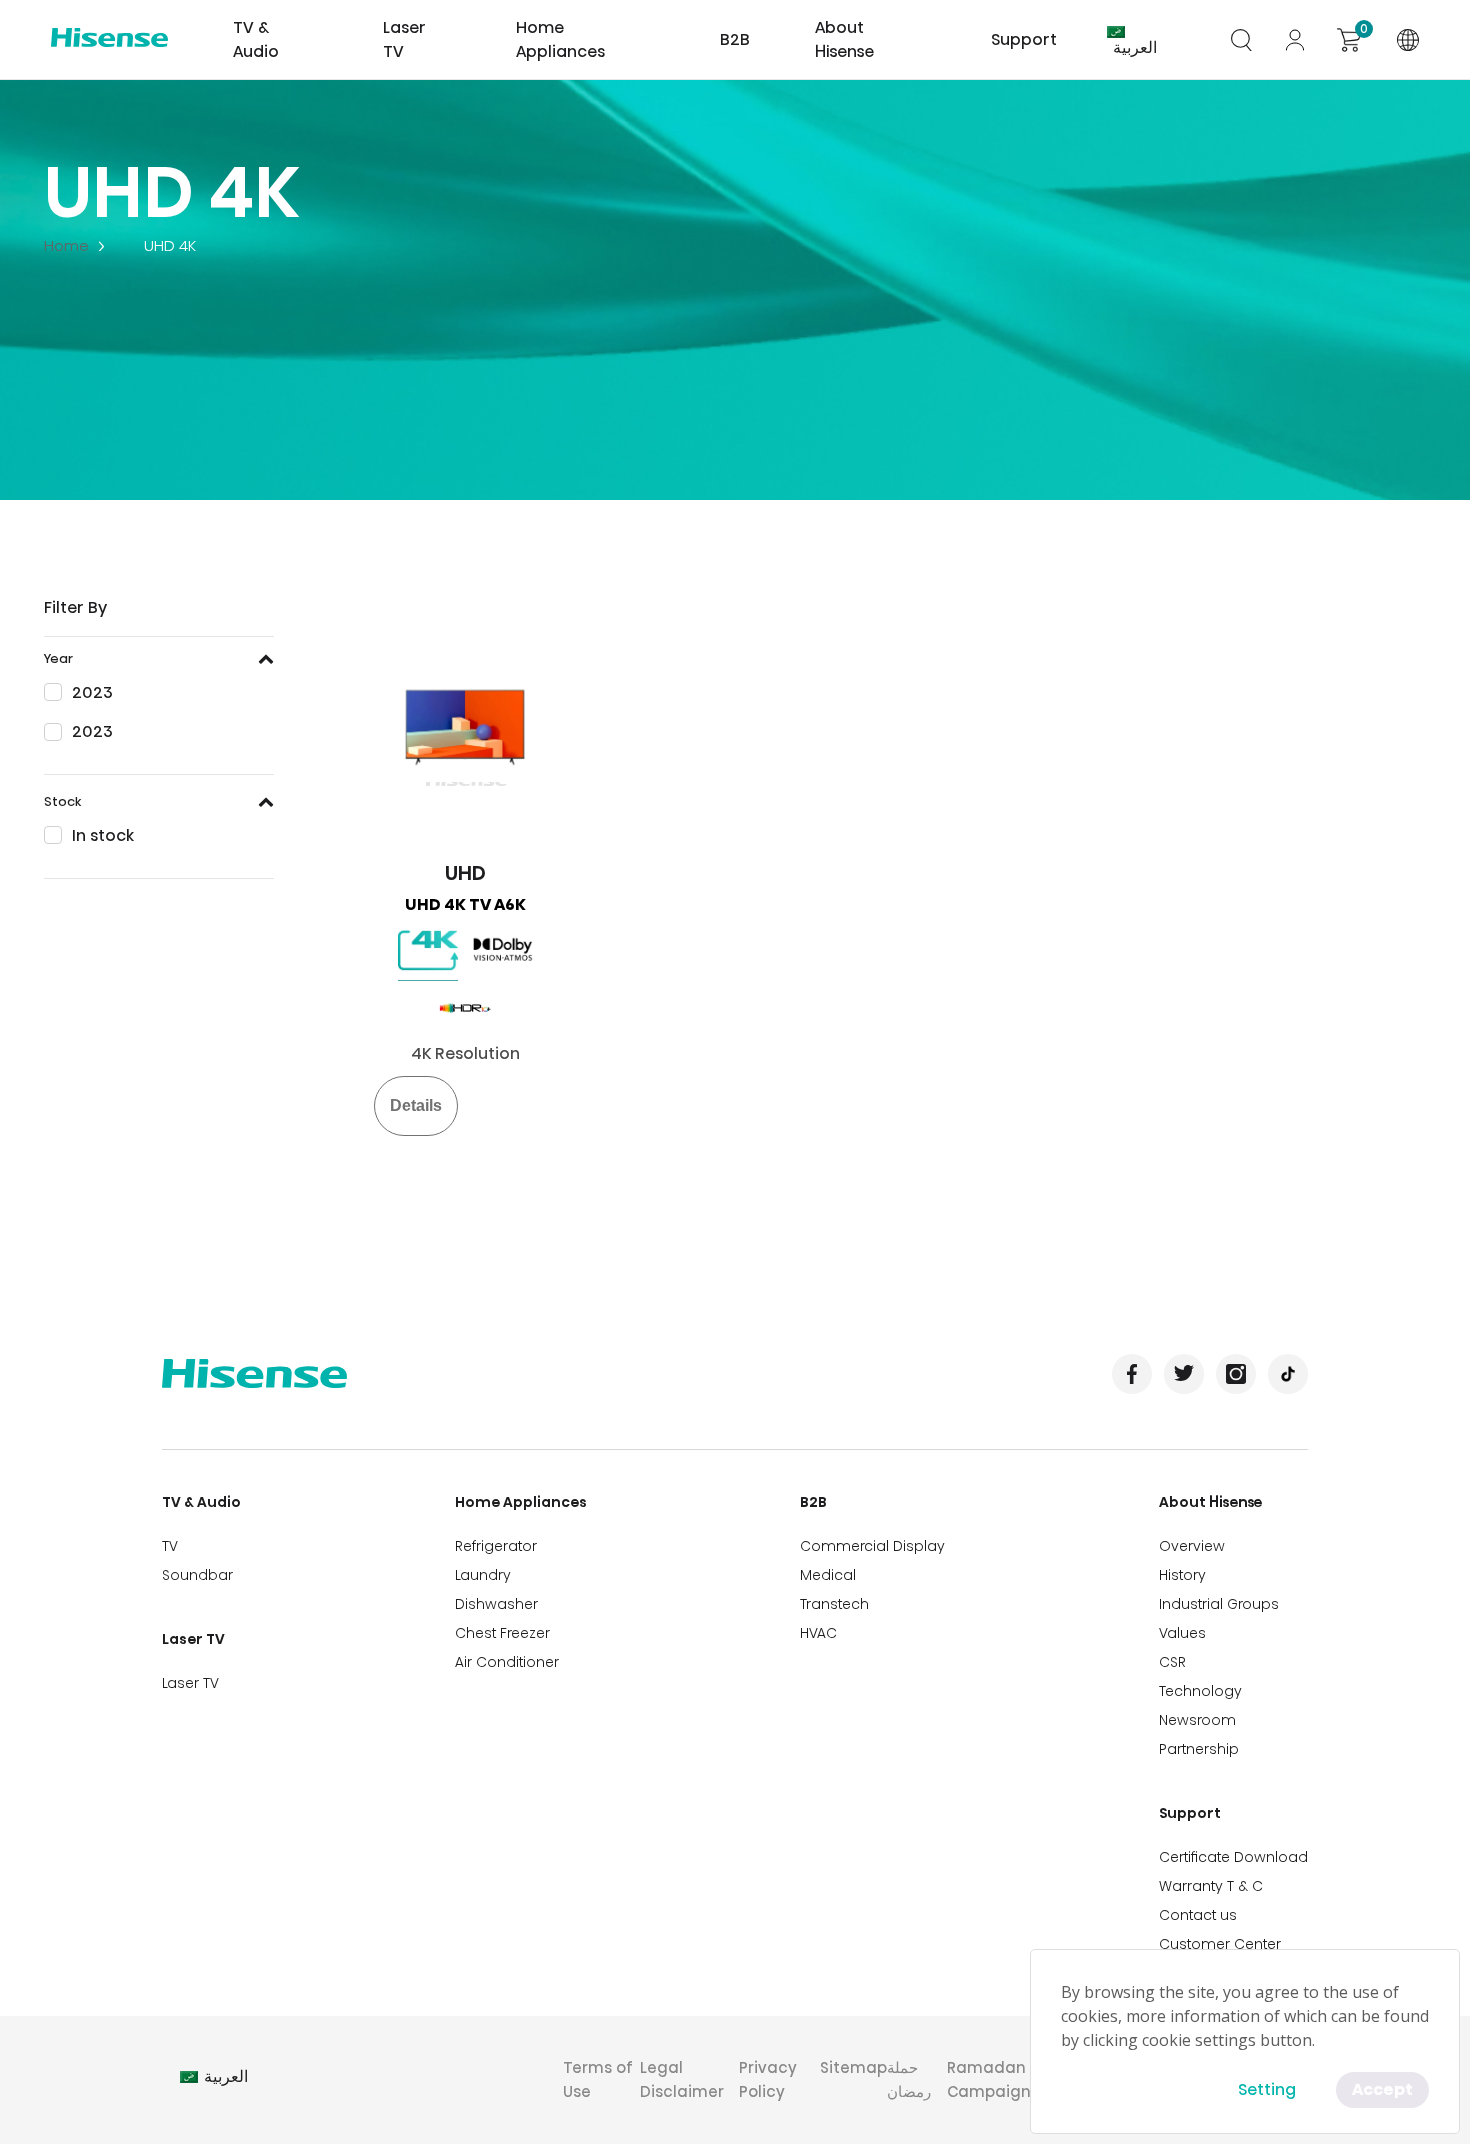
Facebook (1132, 1374)
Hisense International (109, 40)
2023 (92, 692)
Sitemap (853, 2067)
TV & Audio (201, 1502)
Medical (828, 1575)
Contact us (1198, 1915)
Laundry (483, 1575)
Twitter (1184, 1374)
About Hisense (844, 39)
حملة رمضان (909, 2079)
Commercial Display (872, 1546)
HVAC (818, 1633)
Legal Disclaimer (682, 2079)
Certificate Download (1233, 1857)
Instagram (1236, 1374)
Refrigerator (496, 1546)
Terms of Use (598, 2079)
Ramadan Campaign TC (1001, 2079)
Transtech (834, 1604)
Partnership (1199, 1749)
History (1182, 1575)
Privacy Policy (768, 2079)
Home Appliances (521, 1502)
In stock (103, 835)
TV (170, 1546)
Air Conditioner (507, 1662)
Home (66, 245)
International (1408, 40)
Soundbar (197, 1575)
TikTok (1288, 1374)
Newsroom (1197, 1720)
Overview (1192, 1546)
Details (416, 1105)
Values (1182, 1633)
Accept (1382, 2089)
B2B (813, 1502)
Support (1190, 1813)
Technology (1200, 1691)
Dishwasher (496, 1604)
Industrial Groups (1219, 1604)
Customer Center (1220, 1944)
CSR (1172, 1662)
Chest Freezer (502, 1633)
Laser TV (404, 39)
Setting (1267, 2089)
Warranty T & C (1211, 1886)
